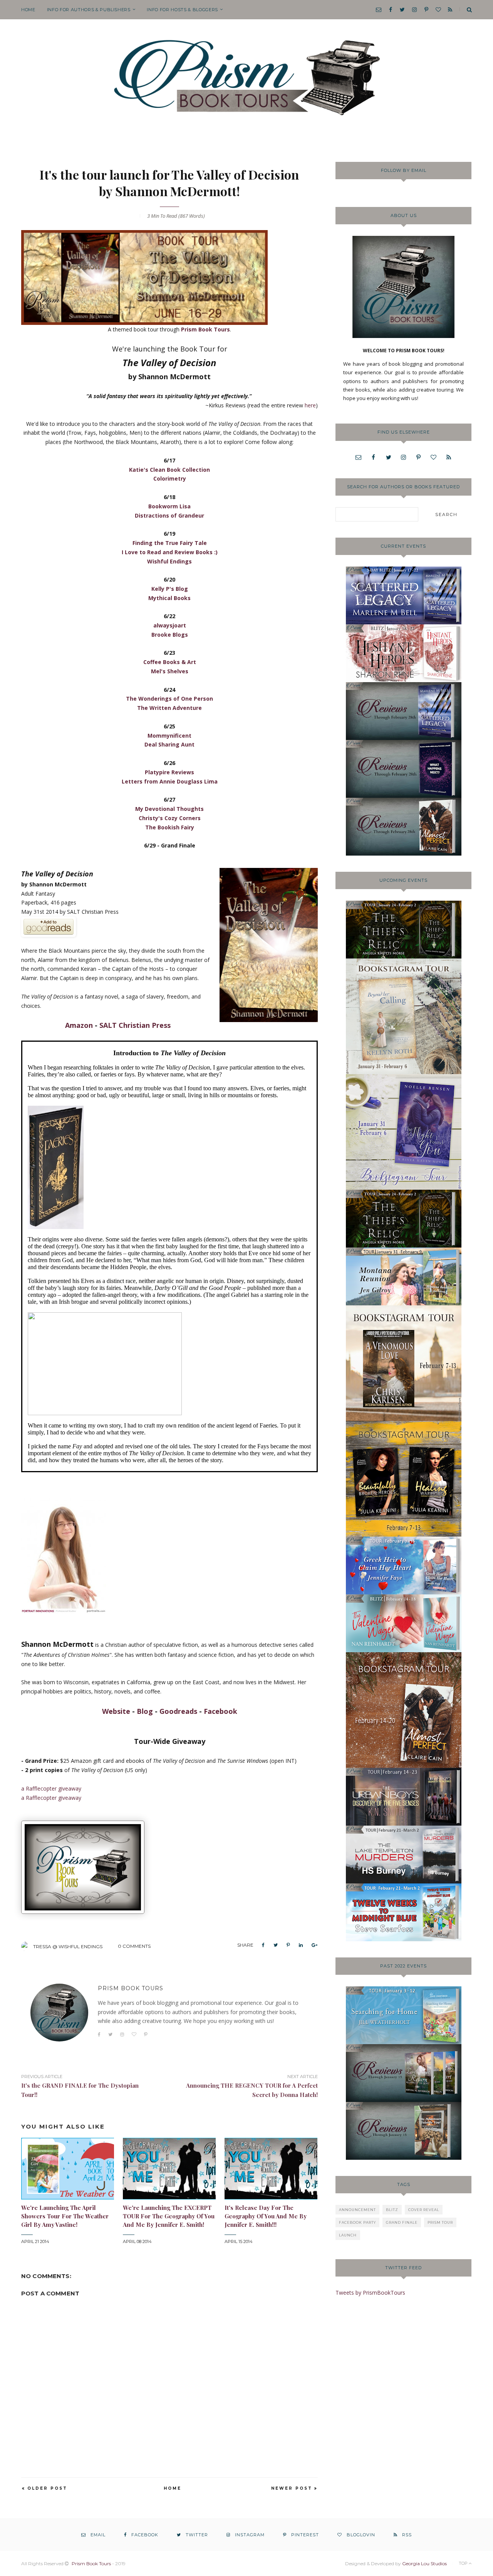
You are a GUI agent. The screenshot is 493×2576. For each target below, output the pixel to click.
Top (464, 2563)
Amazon (79, 1025)
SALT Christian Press (135, 1025)
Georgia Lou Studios (424, 2563)
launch (348, 2235)
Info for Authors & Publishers (89, 10)
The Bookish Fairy (170, 827)
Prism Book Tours (205, 329)
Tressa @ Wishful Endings (68, 1946)
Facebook (221, 1711)
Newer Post (292, 2488)
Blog (145, 1711)
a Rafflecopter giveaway (51, 1788)
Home (28, 10)
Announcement (357, 2210)
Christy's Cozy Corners (170, 818)
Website (116, 1711)
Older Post (47, 2488)
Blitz (392, 2210)
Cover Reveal (424, 2210)
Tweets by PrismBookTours (370, 2293)
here (310, 405)
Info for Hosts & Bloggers (182, 10)
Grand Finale (402, 2222)
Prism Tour (440, 2222)
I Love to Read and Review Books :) (170, 552)
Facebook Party (357, 2222)
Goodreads (178, 1711)
